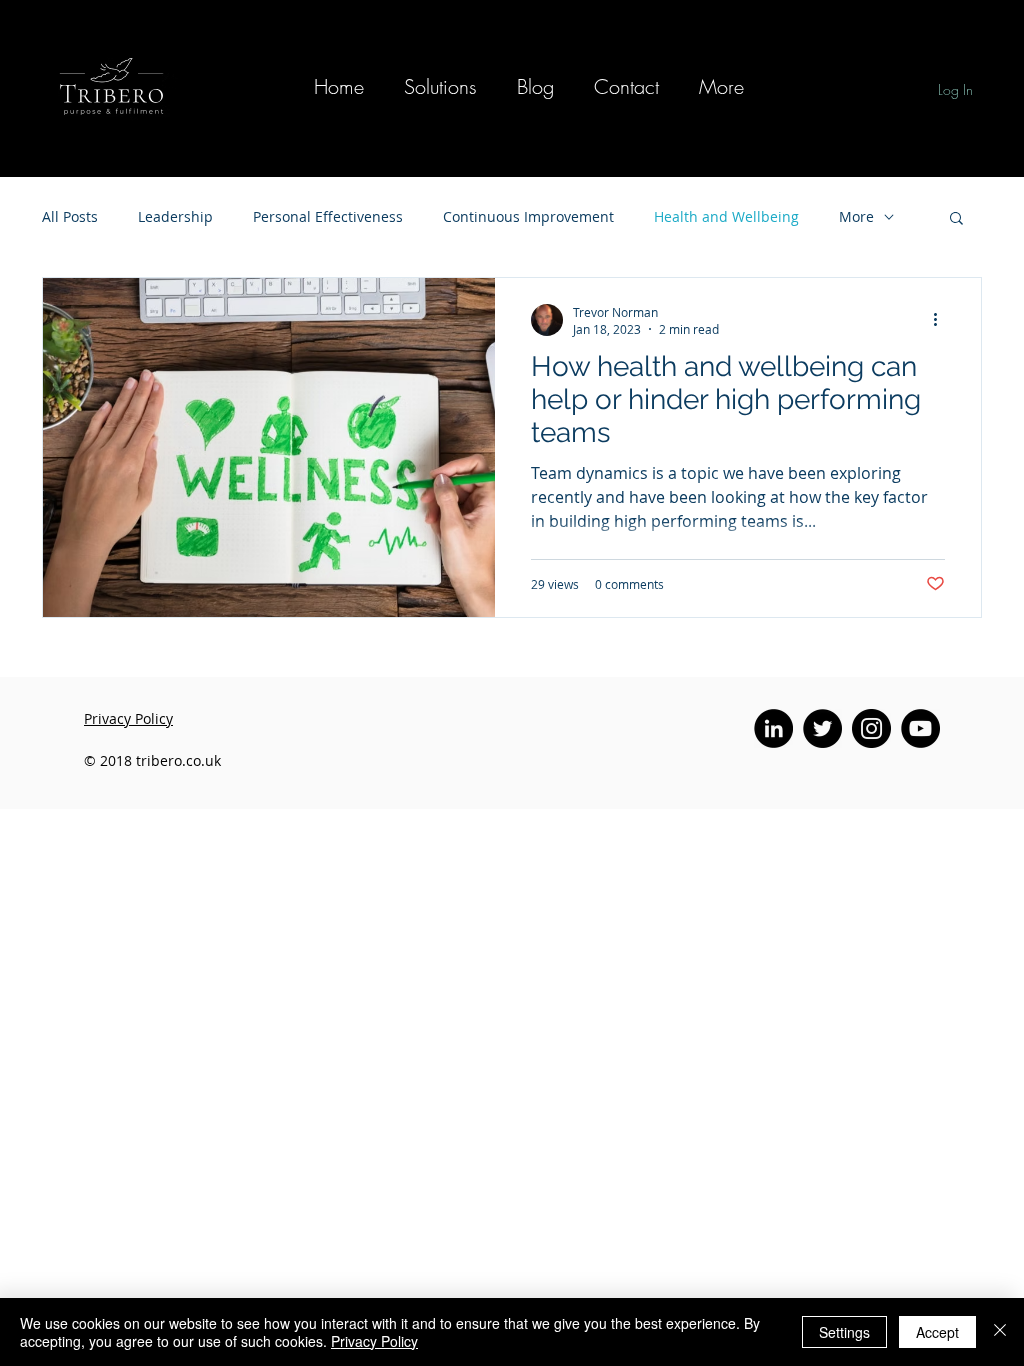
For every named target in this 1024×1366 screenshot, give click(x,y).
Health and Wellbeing (726, 216)
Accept (937, 1332)
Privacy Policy (374, 1341)
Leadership (175, 216)
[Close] (1000, 1332)
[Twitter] (822, 728)
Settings (844, 1332)
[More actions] (942, 320)
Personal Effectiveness (328, 216)
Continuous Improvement (528, 216)
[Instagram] (871, 728)
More (856, 216)
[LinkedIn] (773, 728)
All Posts (70, 216)
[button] (440, 86)
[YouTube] (920, 728)
